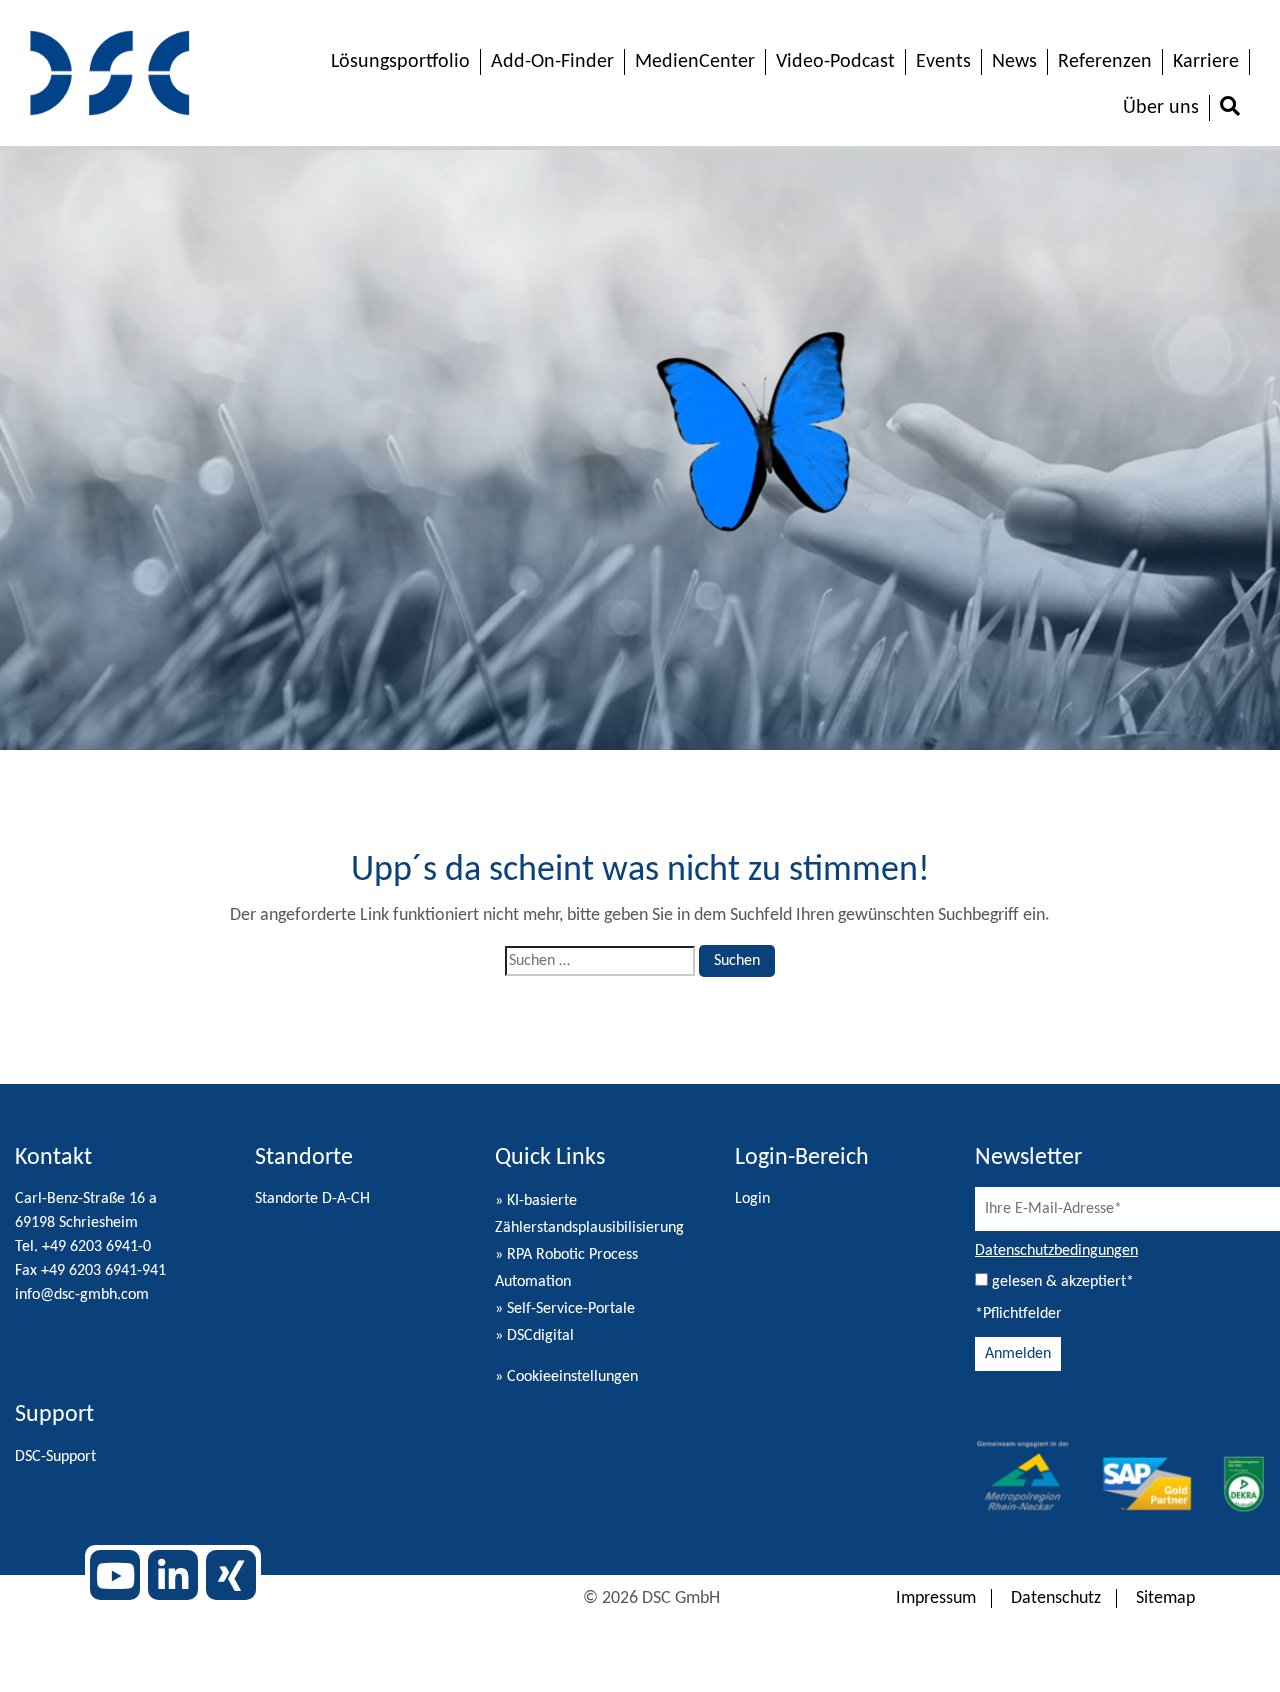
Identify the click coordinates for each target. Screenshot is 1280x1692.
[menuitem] (1230, 108)
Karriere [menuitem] (1206, 62)
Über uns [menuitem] (1161, 108)
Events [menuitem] (943, 62)
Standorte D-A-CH (312, 1199)
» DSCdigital (534, 1336)
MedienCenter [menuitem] (695, 62)
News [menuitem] (1014, 62)
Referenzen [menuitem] (1105, 62)
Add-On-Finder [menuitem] (552, 62)
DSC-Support (55, 1457)
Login (752, 1199)
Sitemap (1165, 1598)
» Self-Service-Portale (565, 1309)
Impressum (936, 1598)
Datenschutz (1056, 1598)
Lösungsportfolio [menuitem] (400, 62)
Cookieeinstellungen (572, 1377)
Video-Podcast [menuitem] (835, 62)
